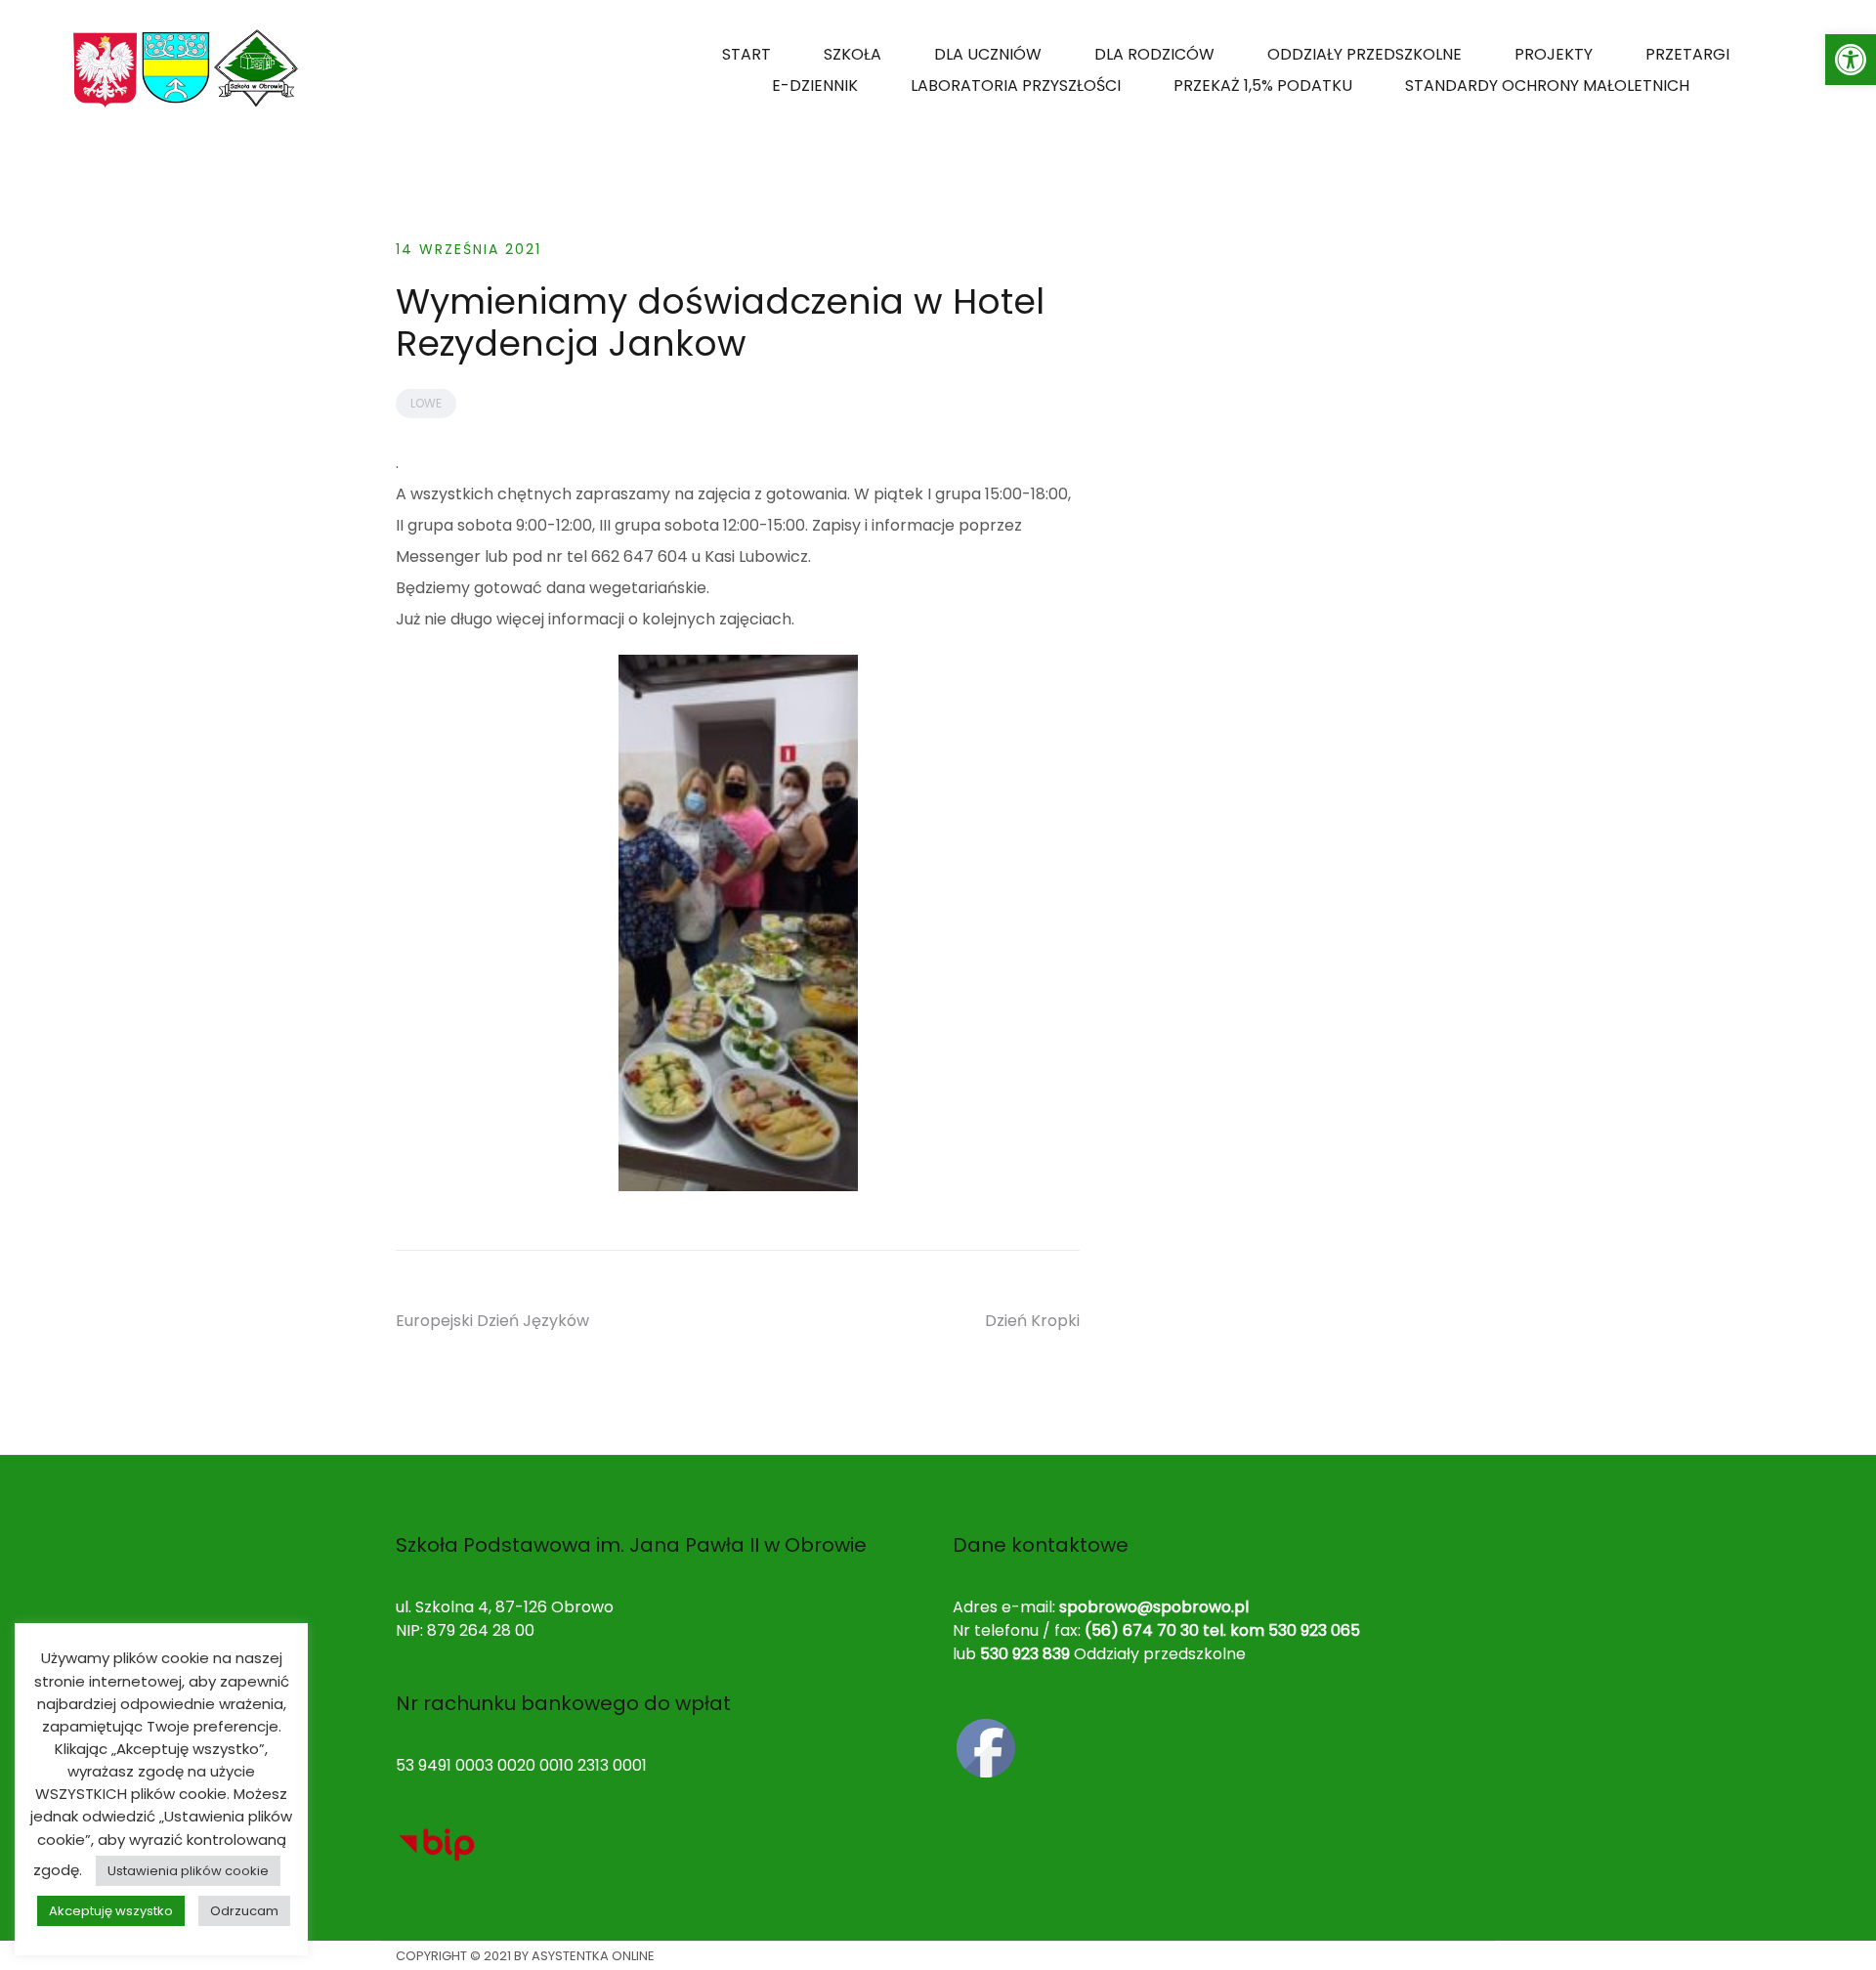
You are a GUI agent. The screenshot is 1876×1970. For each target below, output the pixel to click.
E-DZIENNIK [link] (815, 86)
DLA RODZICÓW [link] (1154, 54)
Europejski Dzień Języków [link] (492, 1321)
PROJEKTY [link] (1554, 54)
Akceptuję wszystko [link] (111, 1911)
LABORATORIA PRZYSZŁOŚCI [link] (1016, 86)
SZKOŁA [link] (853, 54)
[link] (1851, 60)
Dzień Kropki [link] (1032, 1321)
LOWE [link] (426, 403)
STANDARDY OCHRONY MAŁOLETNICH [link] (1547, 86)
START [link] (746, 54)
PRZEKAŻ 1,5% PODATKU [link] (1263, 86)
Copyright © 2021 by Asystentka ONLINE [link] (525, 1956)
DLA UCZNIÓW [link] (988, 54)
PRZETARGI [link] (1687, 54)
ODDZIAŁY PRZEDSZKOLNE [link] (1364, 54)
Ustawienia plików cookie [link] (188, 1871)
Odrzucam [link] (244, 1911)
